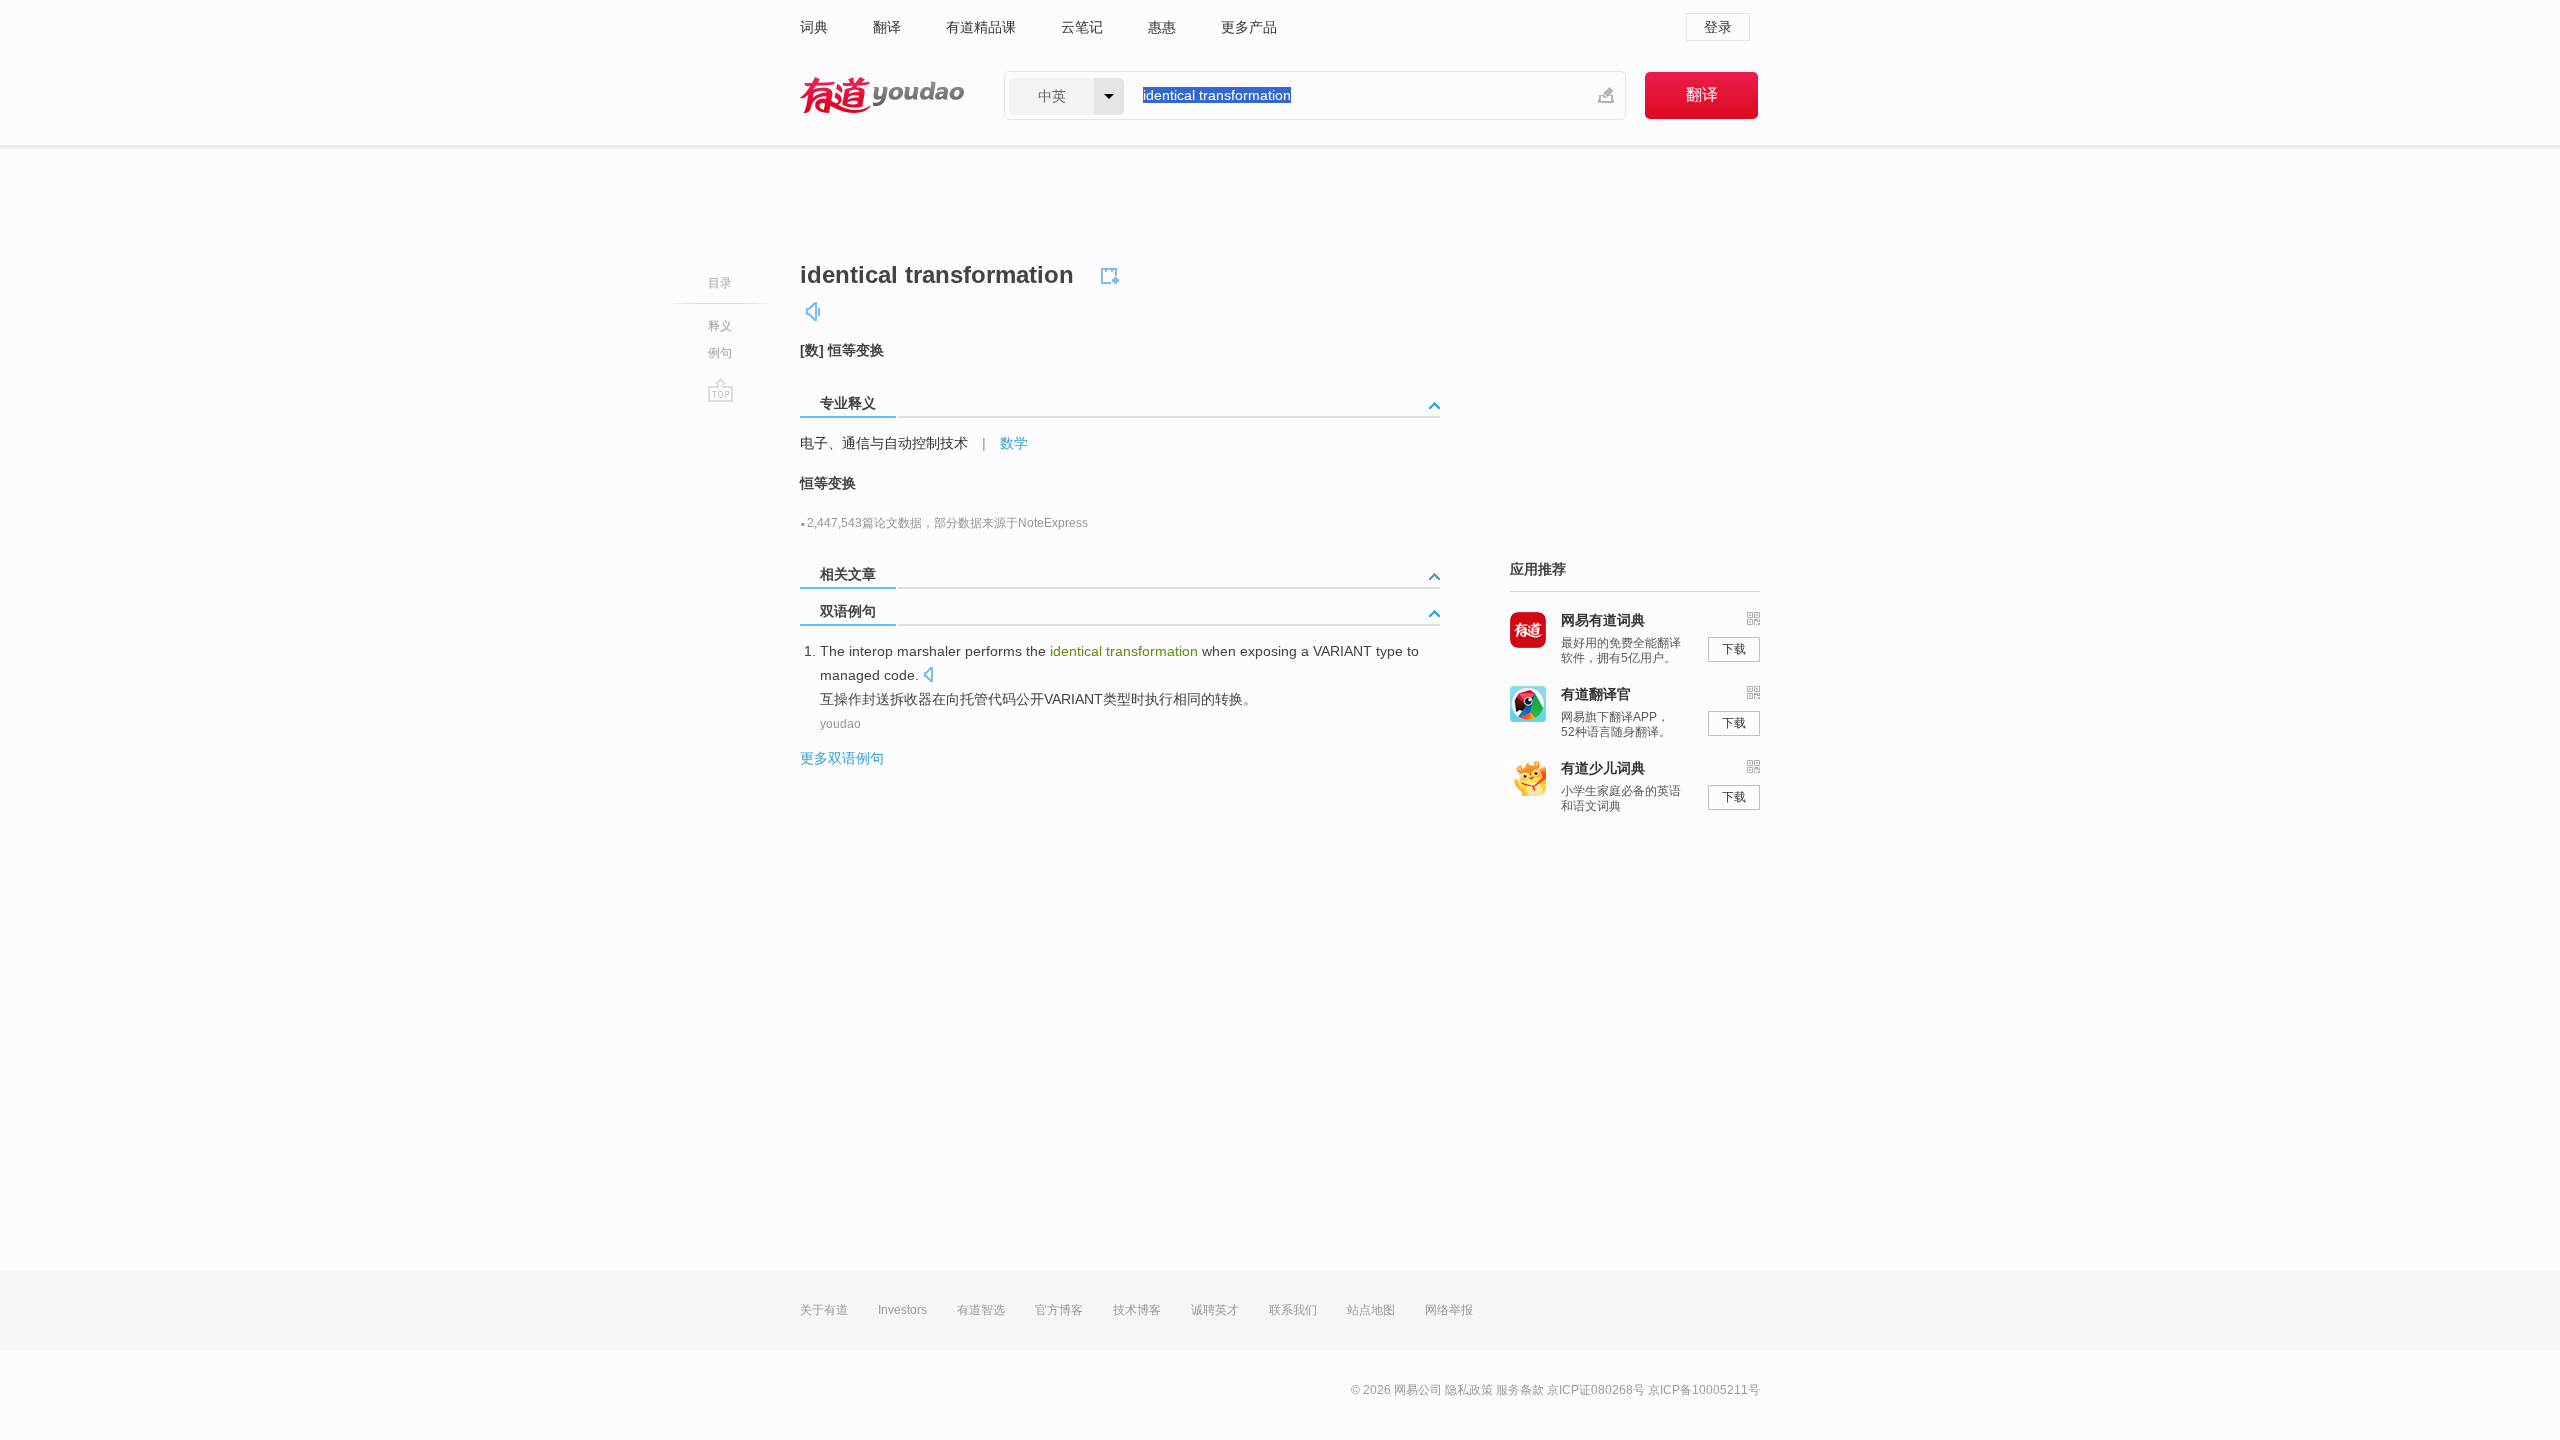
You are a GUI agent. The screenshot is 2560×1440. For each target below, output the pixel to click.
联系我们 (1293, 1310)
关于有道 (824, 1310)
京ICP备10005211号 (1704, 1390)
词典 (814, 27)
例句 (720, 353)
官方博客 (1059, 1310)
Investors (902, 1310)
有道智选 (981, 1310)
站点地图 (1371, 1310)
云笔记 (1082, 27)
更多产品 (1249, 27)
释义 (720, 326)
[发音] (814, 311)
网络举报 (1449, 1310)
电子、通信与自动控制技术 (884, 443)
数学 (1014, 443)
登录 (1718, 27)
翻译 (887, 27)
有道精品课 (981, 27)
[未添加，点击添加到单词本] (1113, 273)
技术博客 (1137, 1310)
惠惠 (1162, 27)
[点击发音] (928, 676)
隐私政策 (1469, 1390)
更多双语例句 (842, 758)
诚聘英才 (1215, 1310)
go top (720, 390)
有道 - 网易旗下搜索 (882, 95)
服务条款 (1520, 1390)
